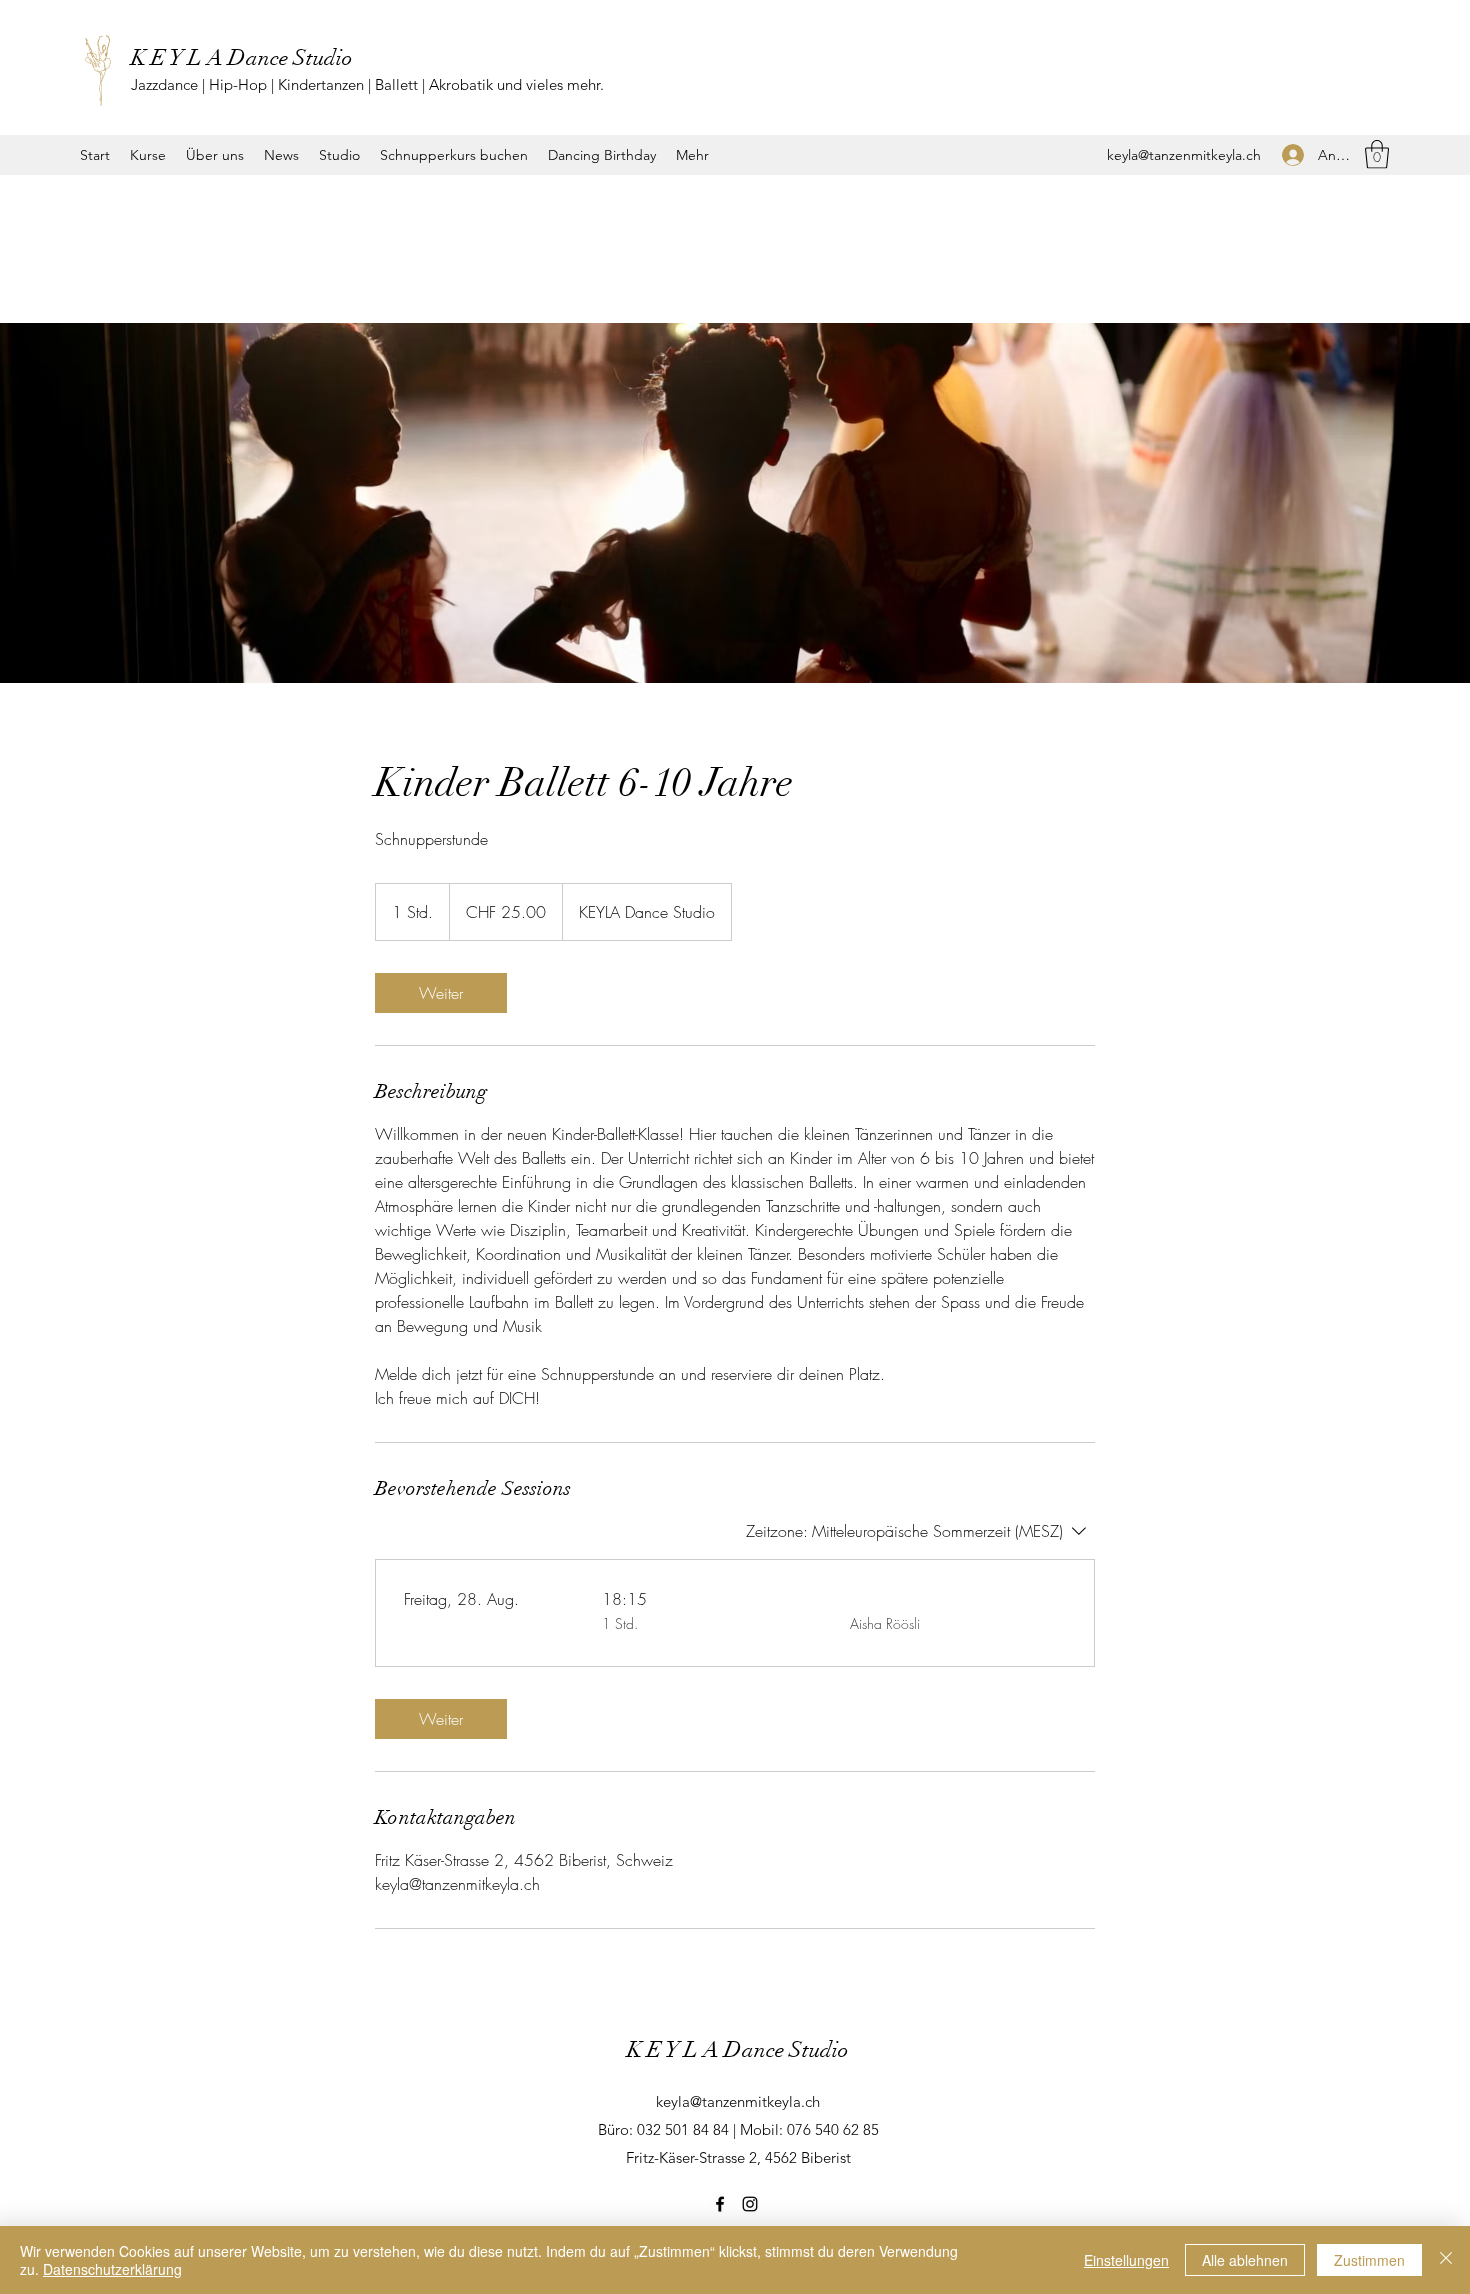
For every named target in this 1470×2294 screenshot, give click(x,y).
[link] (441, 993)
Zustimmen (1369, 2260)
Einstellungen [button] (1126, 2260)
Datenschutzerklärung (112, 2269)
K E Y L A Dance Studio (242, 57)
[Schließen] (1446, 2260)
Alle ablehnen (1245, 2260)
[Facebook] (720, 2204)
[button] (1377, 154)
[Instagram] (750, 2204)
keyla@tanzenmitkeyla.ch (1184, 155)
